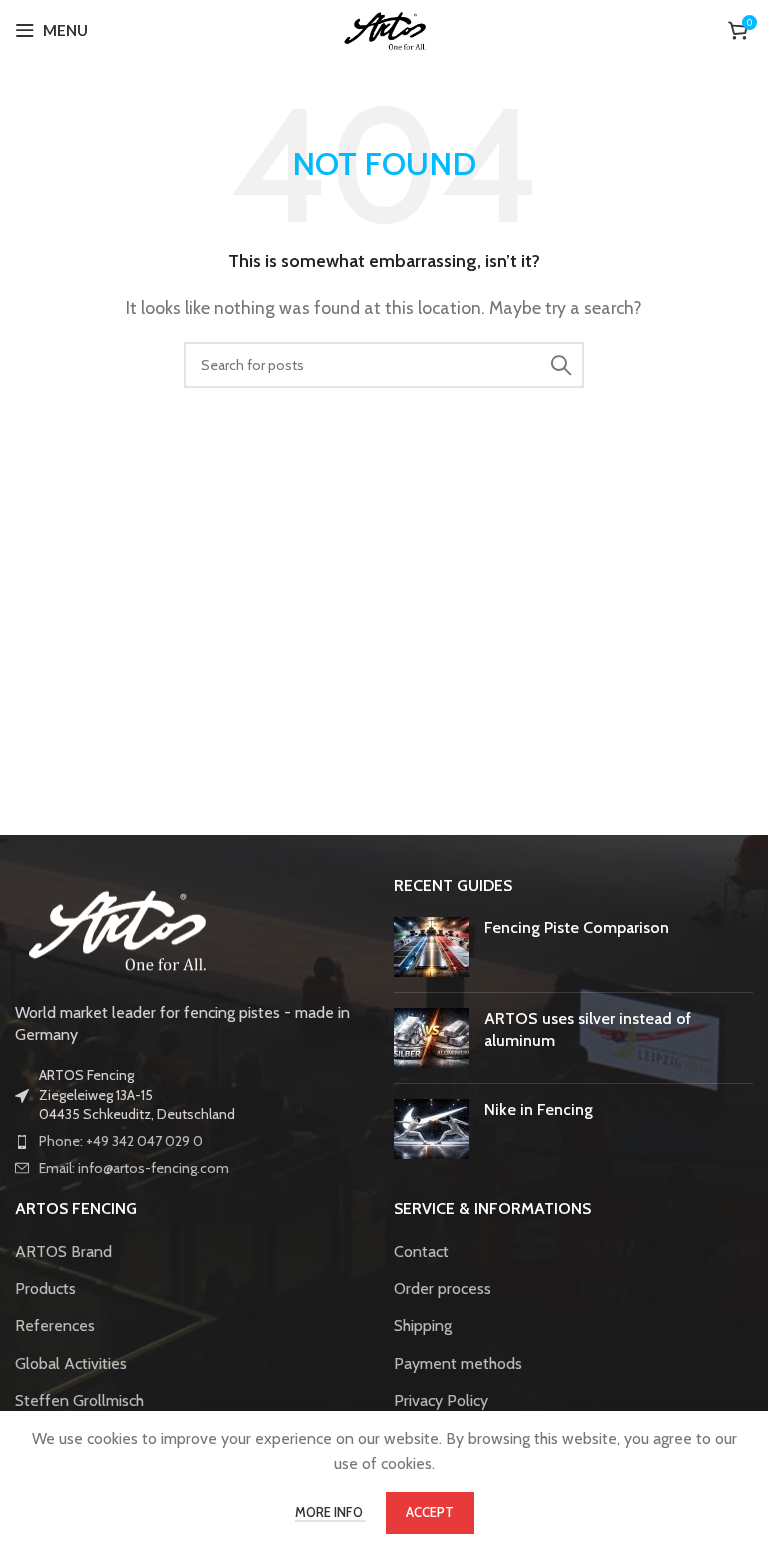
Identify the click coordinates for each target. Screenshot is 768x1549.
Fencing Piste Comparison (576, 927)
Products (45, 1288)
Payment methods (458, 1363)
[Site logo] (384, 28)
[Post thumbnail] (431, 947)
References (55, 1325)
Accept (430, 1512)
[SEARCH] (561, 365)
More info (330, 1512)
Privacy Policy (441, 1400)
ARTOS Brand (63, 1251)
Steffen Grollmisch (79, 1400)
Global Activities (71, 1363)
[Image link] (115, 926)
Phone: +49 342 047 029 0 (121, 1141)
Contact (421, 1251)
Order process (442, 1288)
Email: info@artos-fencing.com (134, 1168)
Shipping (423, 1325)
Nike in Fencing (538, 1109)
